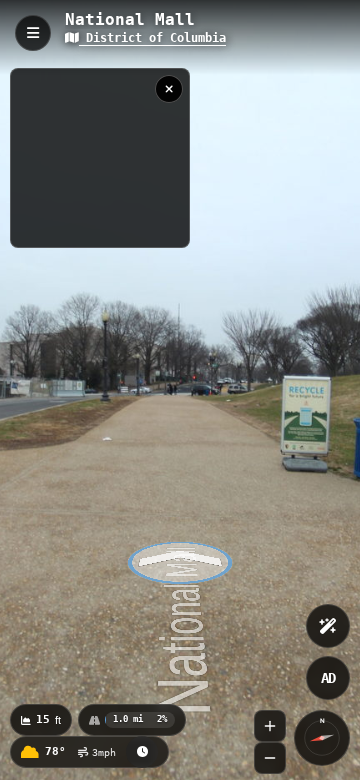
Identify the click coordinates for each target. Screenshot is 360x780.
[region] (100, 158)
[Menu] (33, 33)
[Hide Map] (169, 89)
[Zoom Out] (270, 758)
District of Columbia (152, 38)
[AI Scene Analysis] (328, 626)
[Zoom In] (270, 726)
